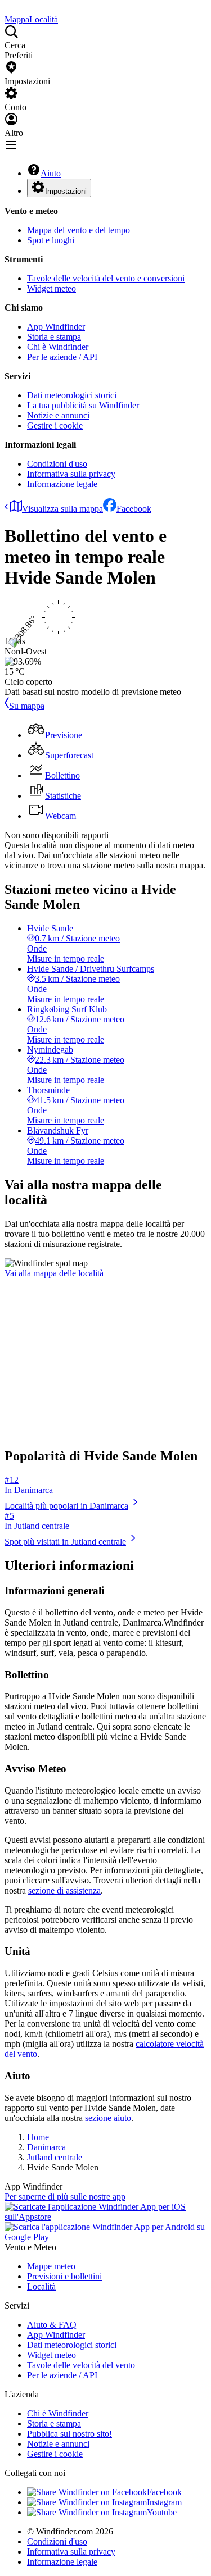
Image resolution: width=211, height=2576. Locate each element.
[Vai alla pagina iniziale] (6, 9)
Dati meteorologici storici (72, 395)
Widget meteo (51, 288)
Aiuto (51, 173)
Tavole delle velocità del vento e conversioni (106, 278)
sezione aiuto (108, 2118)
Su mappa (27, 706)
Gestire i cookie (55, 425)
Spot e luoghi (51, 240)
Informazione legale (62, 484)
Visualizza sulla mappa (62, 509)
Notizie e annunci (58, 415)
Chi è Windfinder (58, 347)
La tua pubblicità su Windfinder (83, 405)
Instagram (164, 2502)
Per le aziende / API (62, 357)
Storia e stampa (54, 337)
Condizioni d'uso (57, 464)
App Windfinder (56, 327)
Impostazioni (66, 191)
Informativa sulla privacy (71, 474)
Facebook (134, 509)
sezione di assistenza (64, 1890)
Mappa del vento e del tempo (78, 230)
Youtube (162, 2512)
